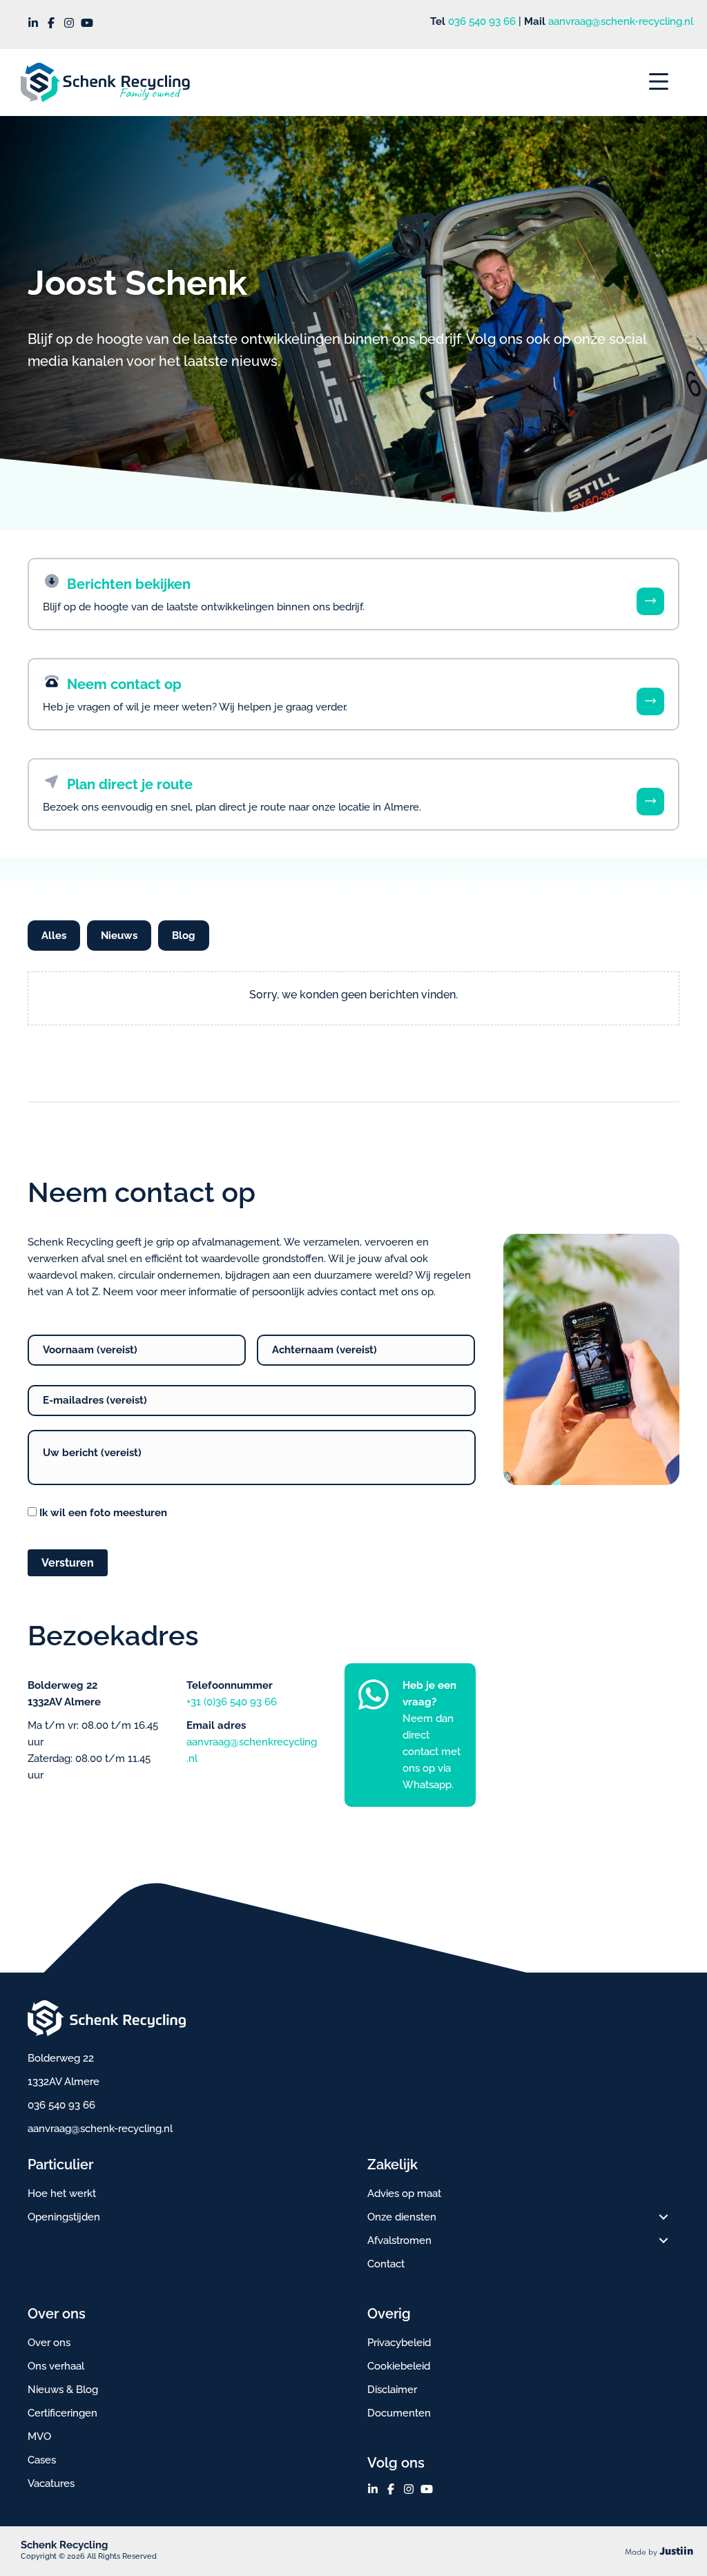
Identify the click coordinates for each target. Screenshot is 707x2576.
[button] (33, 23)
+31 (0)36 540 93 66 (232, 1702)
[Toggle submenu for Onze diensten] (664, 2217)
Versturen (68, 1563)
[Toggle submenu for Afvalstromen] (664, 2240)
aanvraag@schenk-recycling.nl (621, 21)
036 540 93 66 (482, 21)
